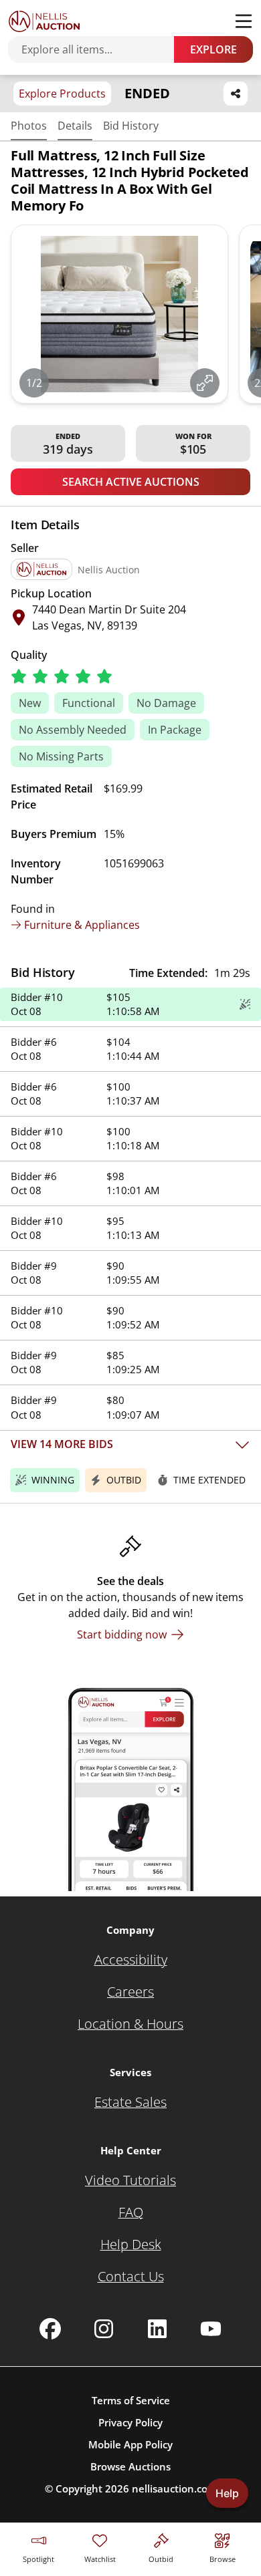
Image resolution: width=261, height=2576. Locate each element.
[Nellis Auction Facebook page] (50, 2329)
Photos (29, 126)
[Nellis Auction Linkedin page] (157, 2329)
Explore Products (62, 94)
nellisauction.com (174, 2488)
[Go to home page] (44, 21)
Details (75, 126)
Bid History (131, 126)
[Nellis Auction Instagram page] (104, 2329)
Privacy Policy (130, 2422)
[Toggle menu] (244, 21)
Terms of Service (131, 2400)
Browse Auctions (130, 2466)
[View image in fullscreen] (205, 383)
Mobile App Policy (130, 2444)
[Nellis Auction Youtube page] (211, 2329)
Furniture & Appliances (82, 925)
